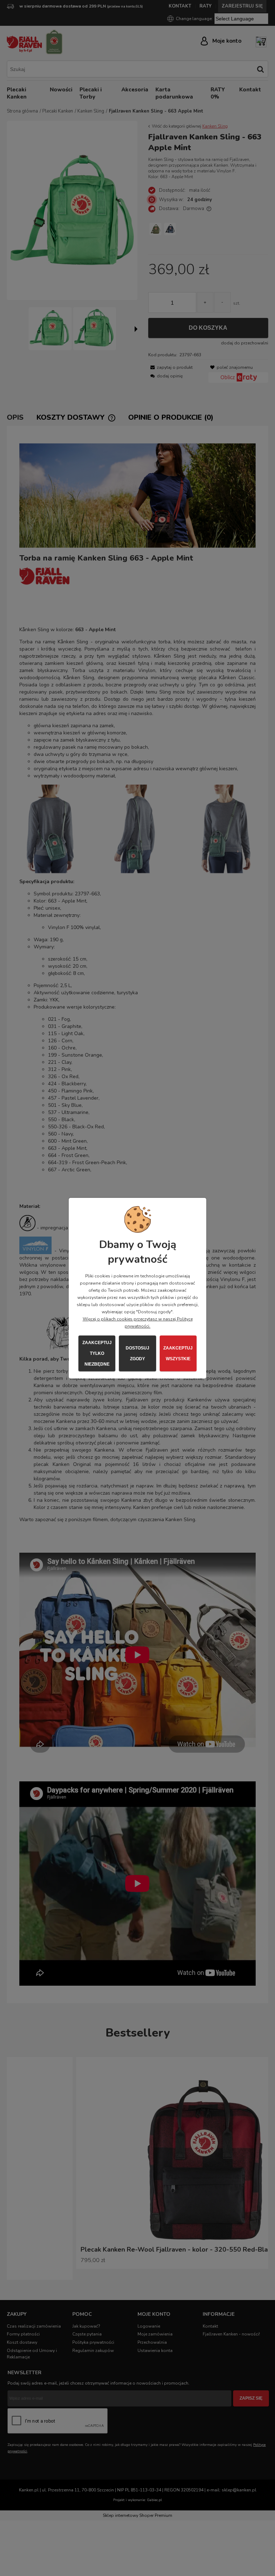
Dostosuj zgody (137, 1353)
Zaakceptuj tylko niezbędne (97, 1353)
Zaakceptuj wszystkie (178, 1353)
